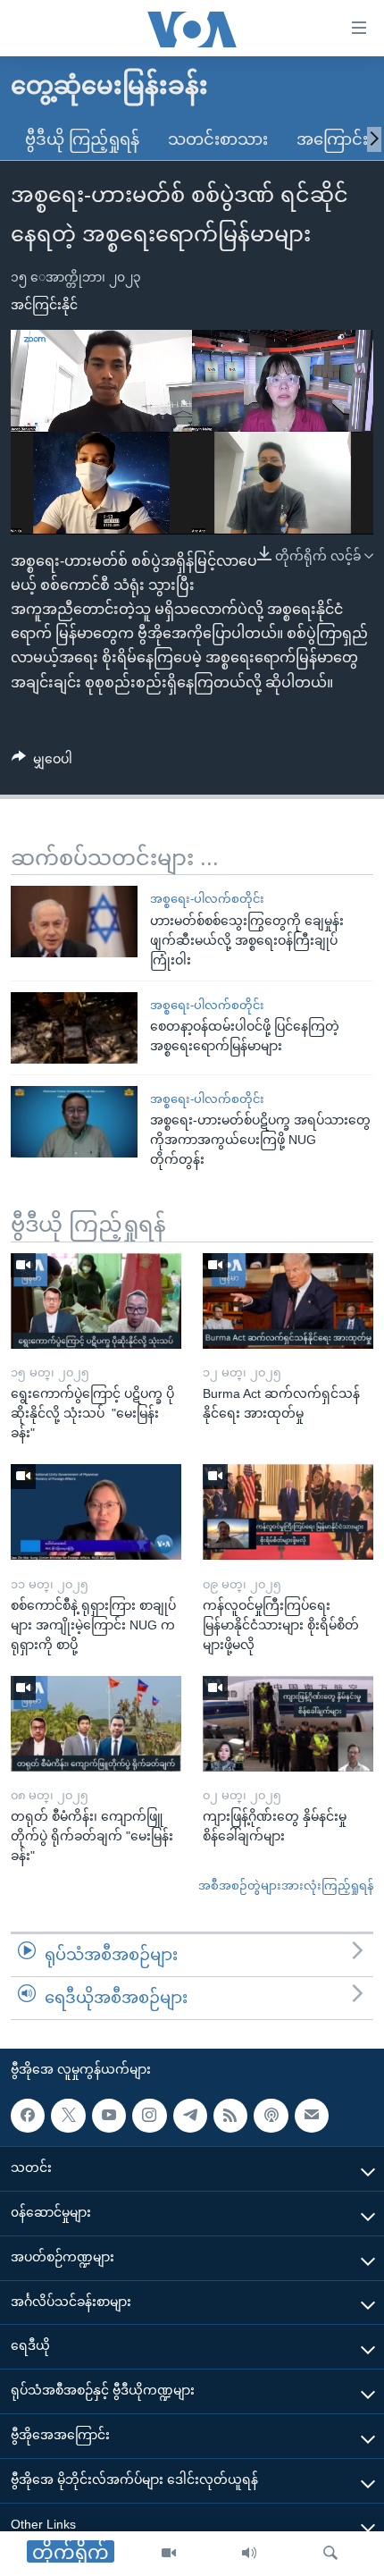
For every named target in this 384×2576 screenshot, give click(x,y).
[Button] (42, 762)
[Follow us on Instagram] (149, 2115)
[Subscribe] (312, 2115)
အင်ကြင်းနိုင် (44, 305)
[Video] (169, 2554)
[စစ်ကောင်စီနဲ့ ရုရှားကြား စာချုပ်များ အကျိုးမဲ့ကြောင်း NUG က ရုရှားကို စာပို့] (96, 1512)
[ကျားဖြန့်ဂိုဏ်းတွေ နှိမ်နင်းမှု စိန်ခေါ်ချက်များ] (288, 1724)
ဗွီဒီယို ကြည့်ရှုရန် (82, 139)
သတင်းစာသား (218, 139)
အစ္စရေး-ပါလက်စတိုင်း (207, 899)
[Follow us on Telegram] (190, 2115)
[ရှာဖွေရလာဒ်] (330, 2554)
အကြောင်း (332, 139)
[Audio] (249, 2554)
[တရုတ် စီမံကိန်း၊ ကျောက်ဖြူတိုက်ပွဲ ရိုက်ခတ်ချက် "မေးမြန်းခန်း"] (96, 1724)
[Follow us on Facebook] (28, 2115)
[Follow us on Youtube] (109, 2115)
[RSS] (230, 2115)
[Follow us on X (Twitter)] (68, 2115)
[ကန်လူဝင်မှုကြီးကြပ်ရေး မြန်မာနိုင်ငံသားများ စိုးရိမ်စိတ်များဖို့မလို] (288, 1512)
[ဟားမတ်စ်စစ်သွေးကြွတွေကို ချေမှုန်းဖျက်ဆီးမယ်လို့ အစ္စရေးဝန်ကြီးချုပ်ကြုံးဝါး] (74, 922)
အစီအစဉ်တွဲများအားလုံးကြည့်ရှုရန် (286, 1886)
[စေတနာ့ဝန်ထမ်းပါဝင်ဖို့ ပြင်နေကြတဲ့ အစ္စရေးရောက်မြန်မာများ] (74, 1028)
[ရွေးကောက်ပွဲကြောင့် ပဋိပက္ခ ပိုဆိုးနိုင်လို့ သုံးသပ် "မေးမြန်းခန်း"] (96, 1301)
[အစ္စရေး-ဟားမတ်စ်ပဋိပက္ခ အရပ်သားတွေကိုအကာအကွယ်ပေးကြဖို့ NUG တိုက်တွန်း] (74, 1122)
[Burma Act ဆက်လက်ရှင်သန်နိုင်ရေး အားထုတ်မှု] (288, 1301)
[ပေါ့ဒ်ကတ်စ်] (271, 2115)
